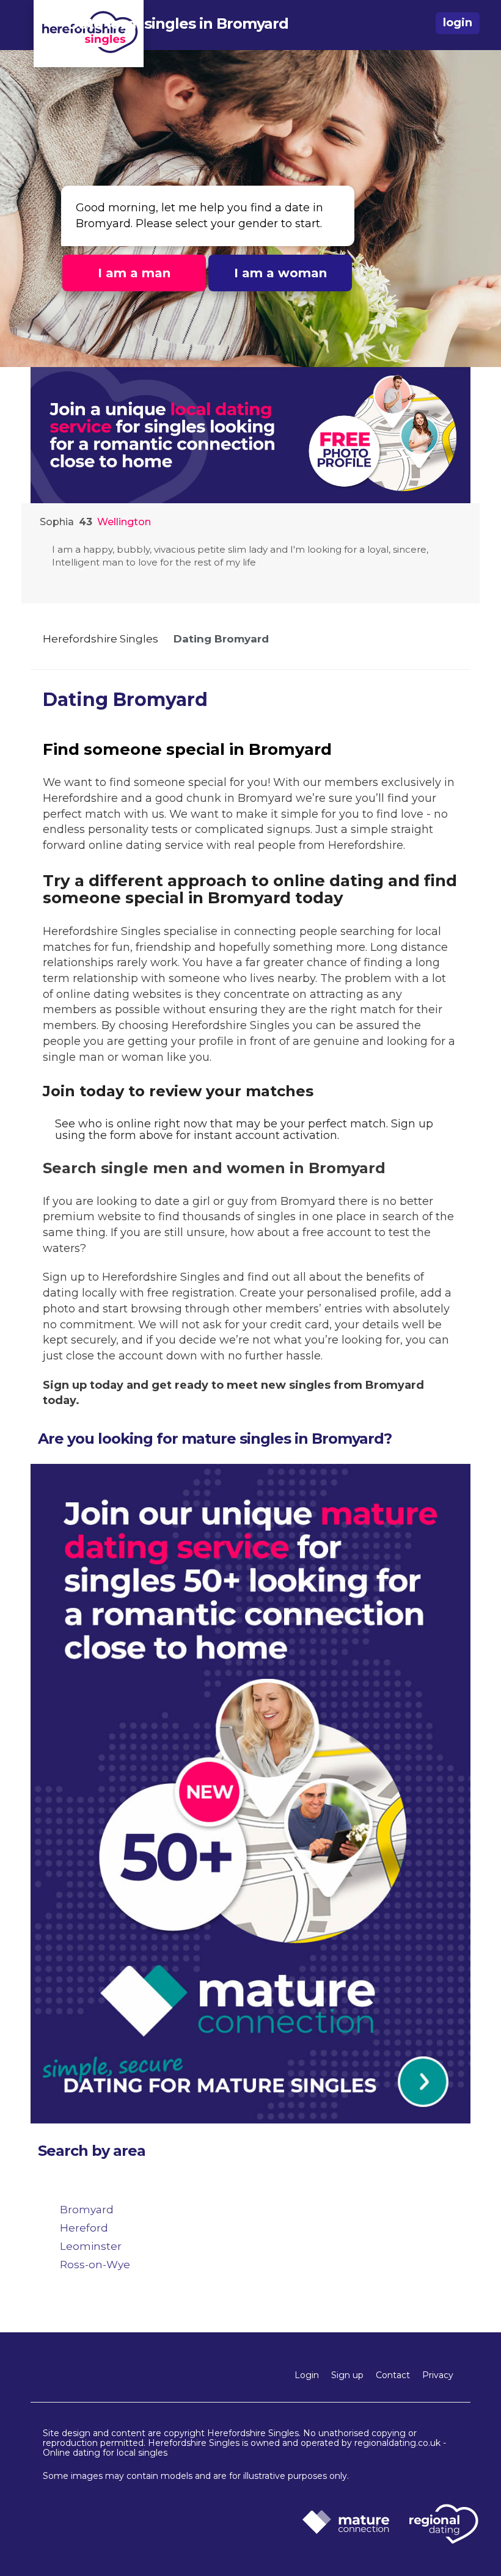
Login (307, 2375)
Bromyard (87, 2210)
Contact (393, 2375)
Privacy (438, 2375)
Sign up (347, 2375)
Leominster (91, 2246)
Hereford (84, 2228)
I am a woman (280, 273)
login (458, 23)
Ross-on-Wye (95, 2265)
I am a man (134, 273)
